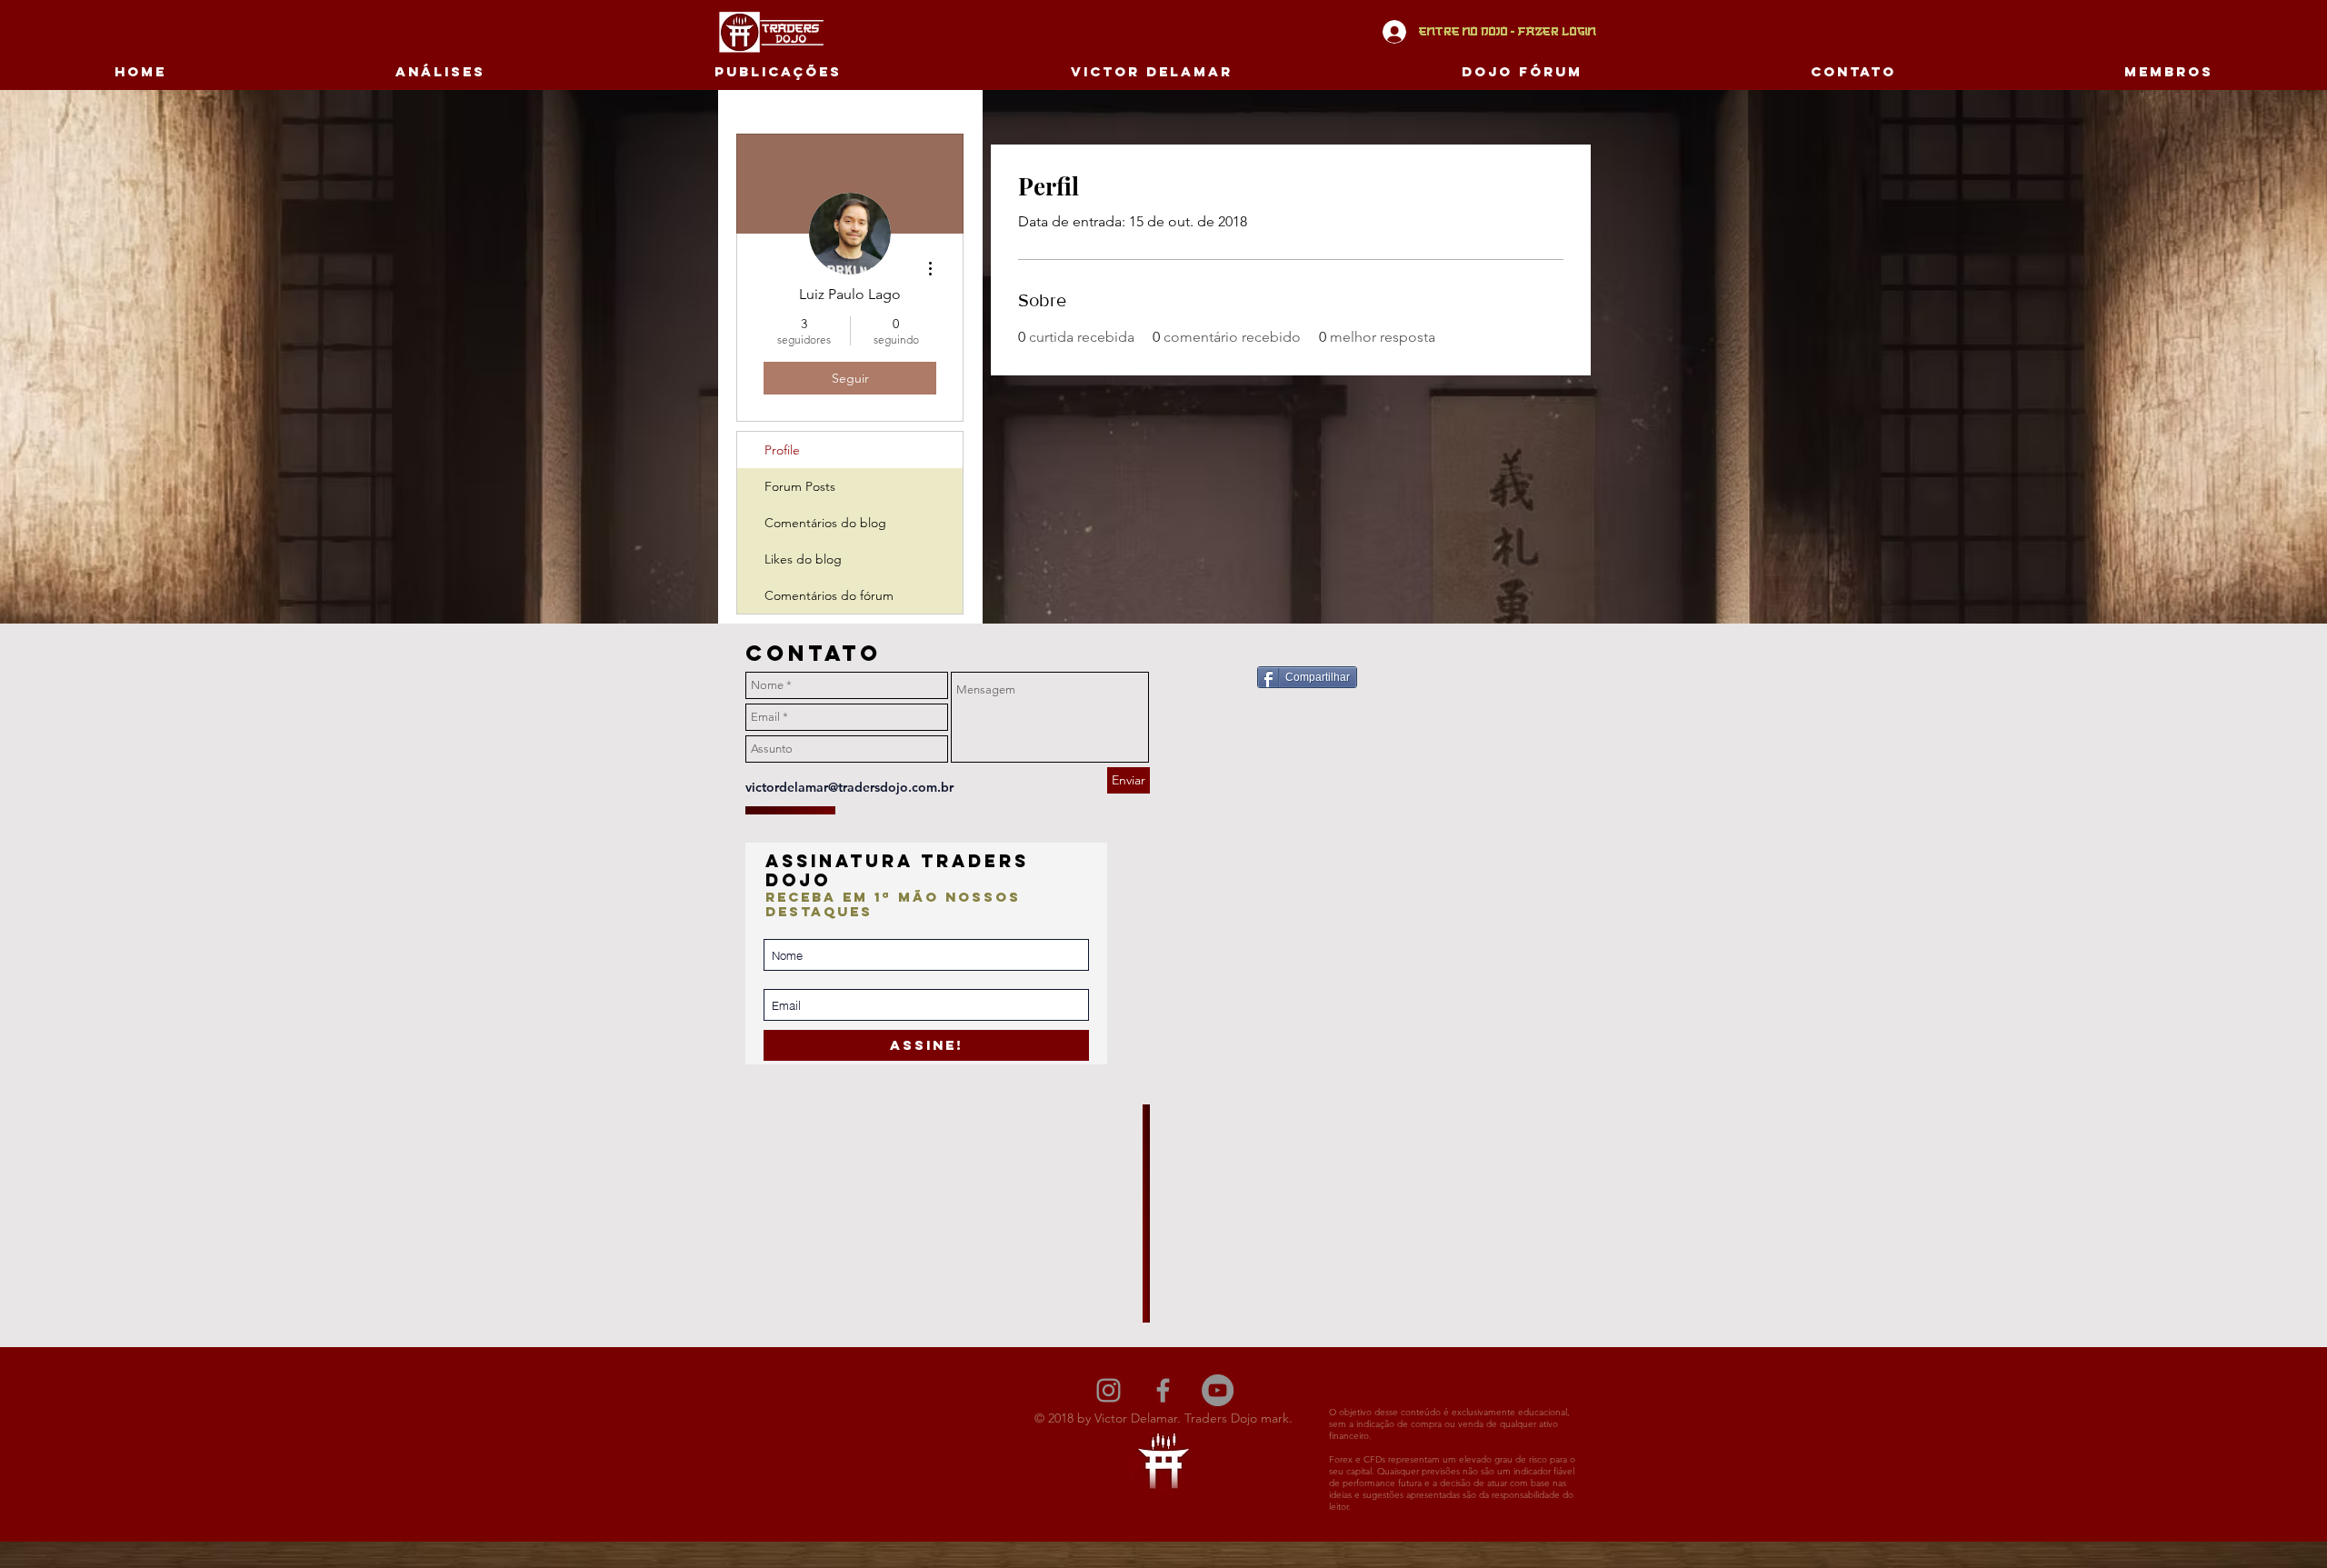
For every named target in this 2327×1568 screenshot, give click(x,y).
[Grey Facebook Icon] (1163, 1390)
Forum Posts (800, 486)
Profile (782, 450)
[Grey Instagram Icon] (1109, 1390)
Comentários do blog (825, 523)
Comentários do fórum (829, 595)
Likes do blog (803, 559)
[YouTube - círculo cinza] (1218, 1390)
